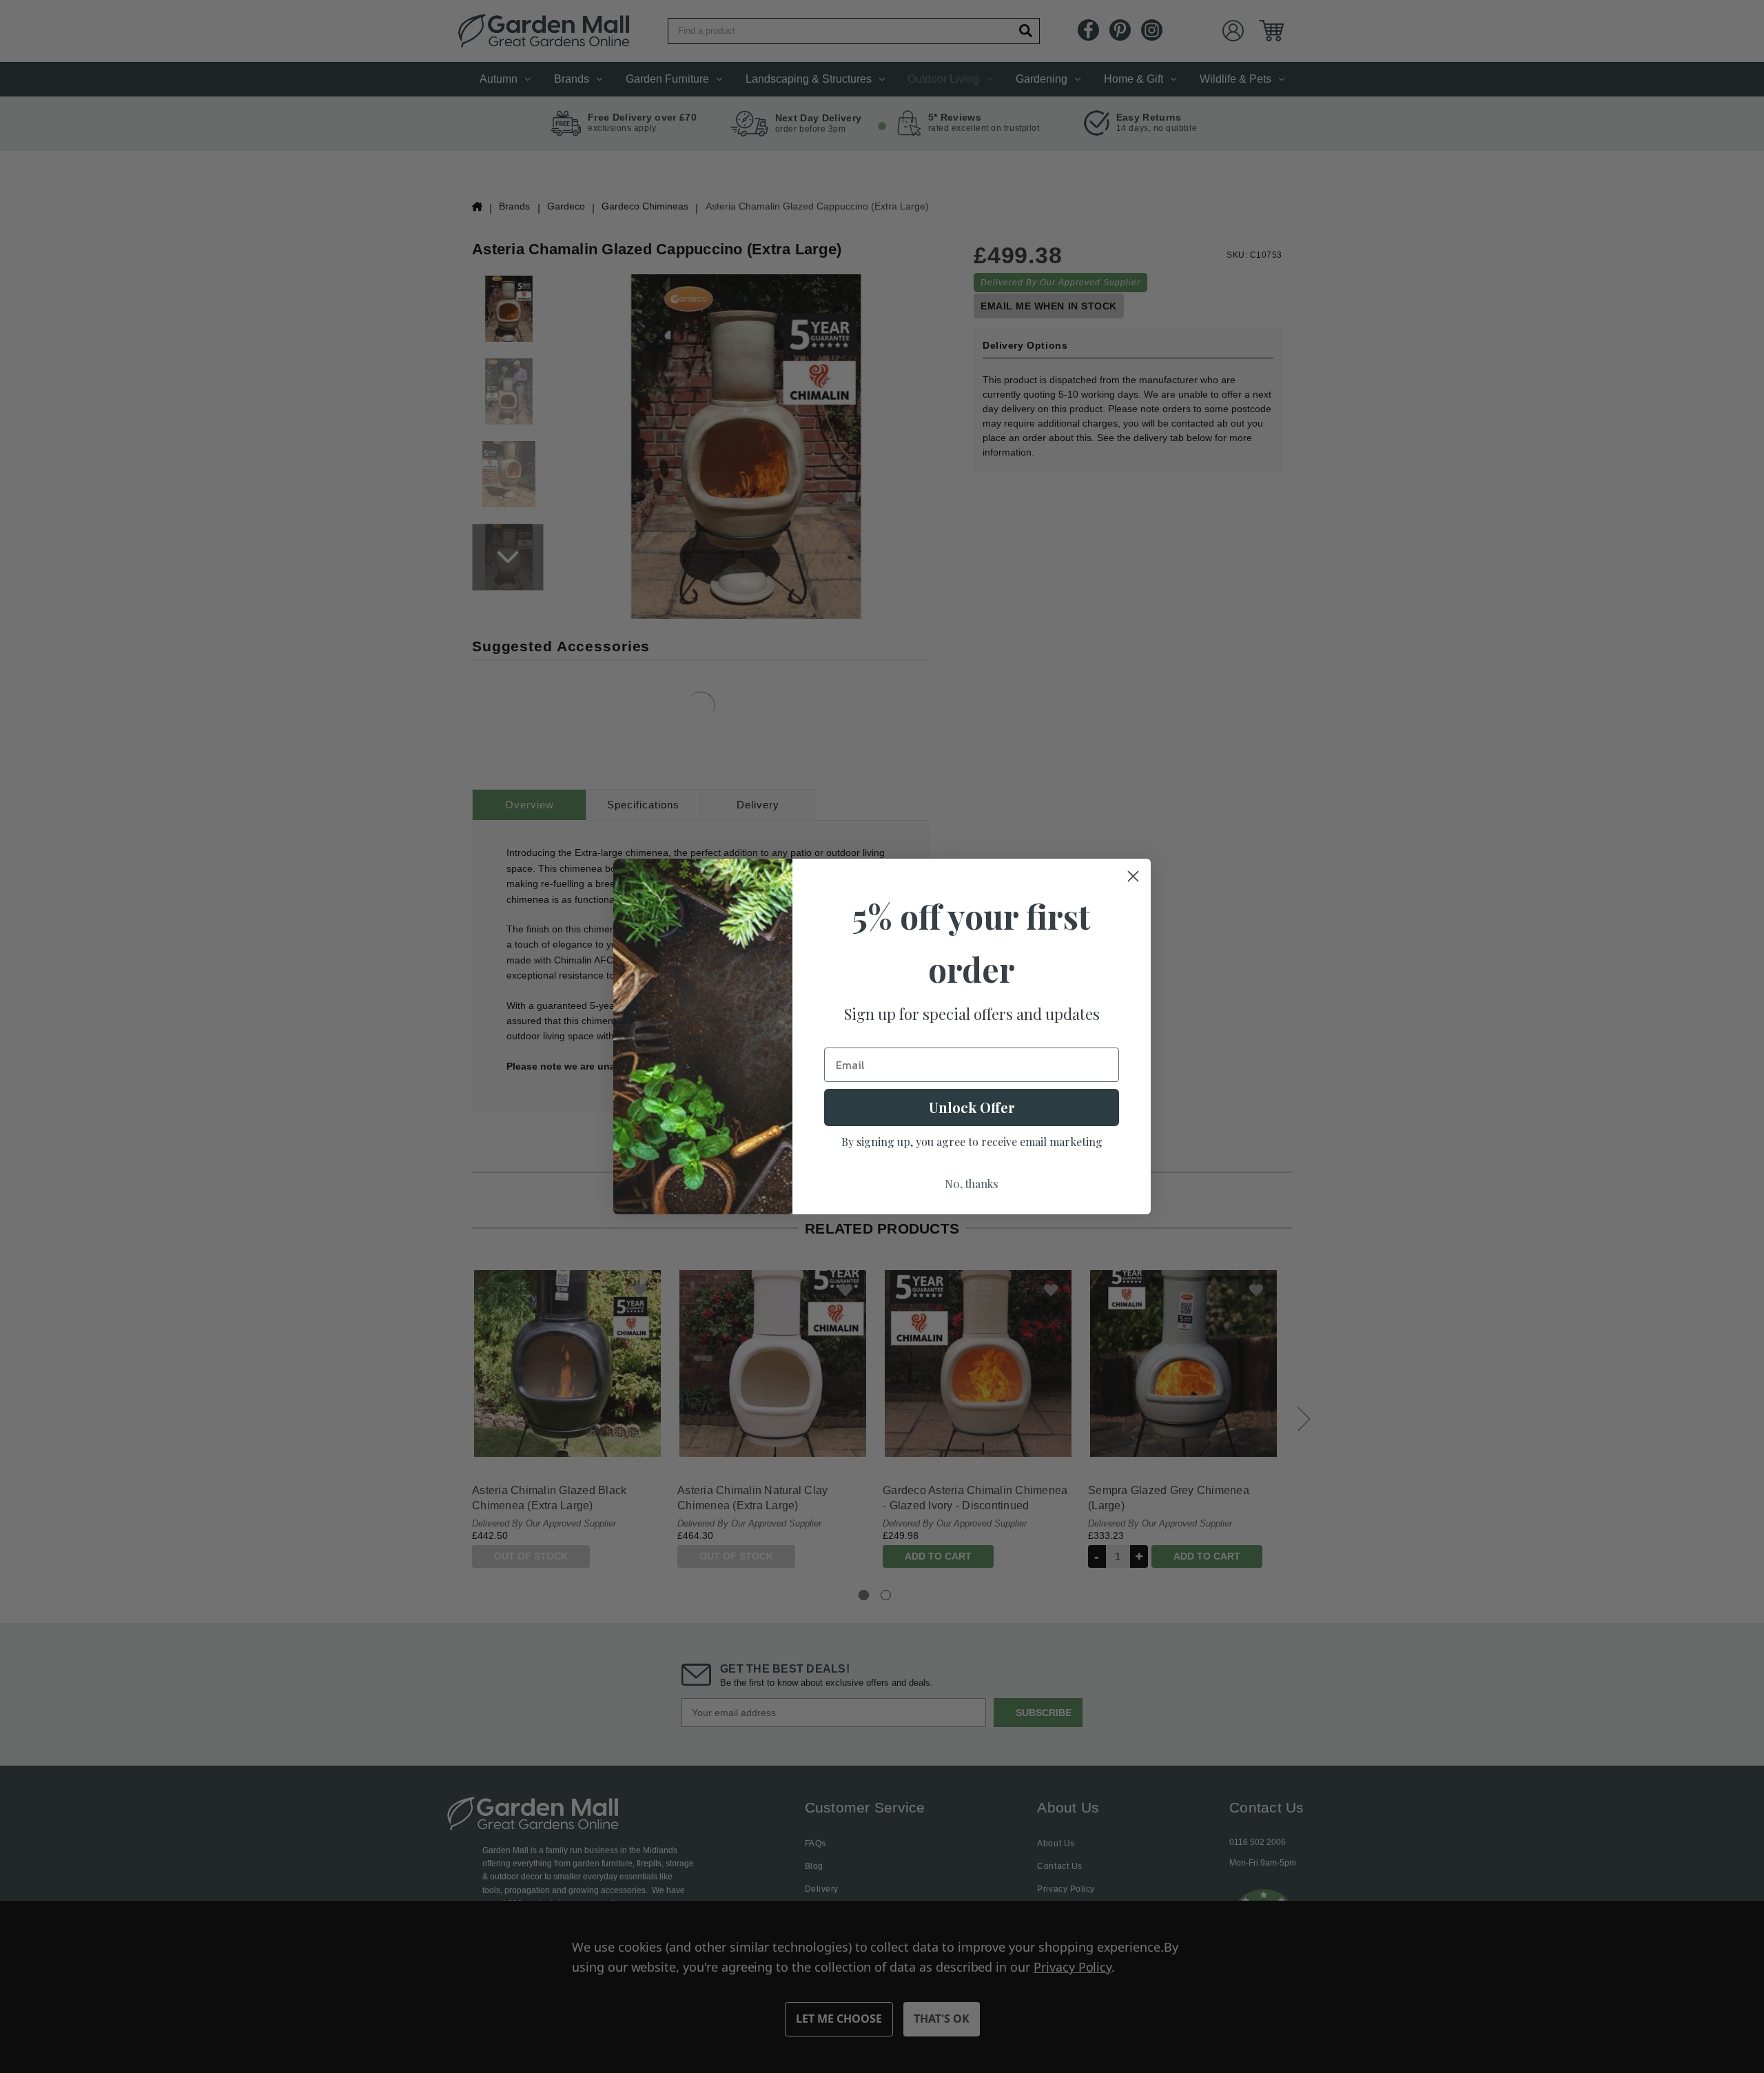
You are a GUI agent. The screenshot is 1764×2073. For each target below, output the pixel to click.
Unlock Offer (972, 1107)
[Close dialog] (1133, 876)
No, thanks (972, 1184)
